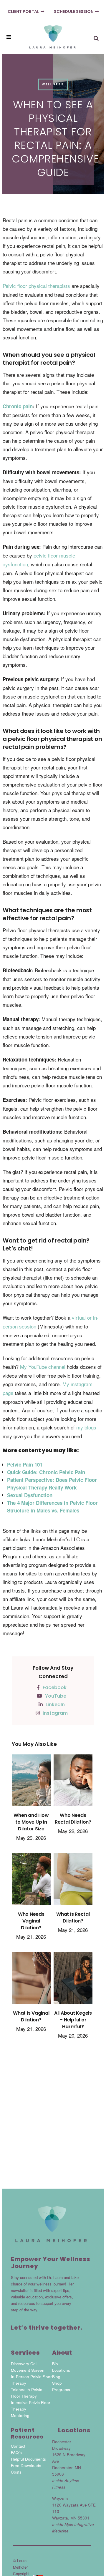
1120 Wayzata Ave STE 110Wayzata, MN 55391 (74, 2518)
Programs (61, 2390)
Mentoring (20, 2415)
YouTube (56, 1696)
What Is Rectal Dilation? (73, 1918)
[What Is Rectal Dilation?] (73, 1882)
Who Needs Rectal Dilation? (73, 1819)
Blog (56, 2377)
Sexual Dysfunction (30, 1495)
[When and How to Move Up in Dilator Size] (31, 1783)
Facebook (55, 1687)
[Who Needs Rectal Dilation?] (73, 1783)
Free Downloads (26, 2465)
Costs (16, 2472)
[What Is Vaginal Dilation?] (31, 1981)
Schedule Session (74, 11)
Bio (55, 2364)
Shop (57, 2383)
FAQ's (16, 2453)
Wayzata (60, 2498)
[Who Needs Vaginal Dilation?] (31, 1882)
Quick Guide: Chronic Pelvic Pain (46, 1472)
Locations (61, 2370)
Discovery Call (24, 2364)
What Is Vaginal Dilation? (31, 2016)
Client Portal (23, 11)
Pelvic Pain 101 (25, 1464)
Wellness (53, 84)
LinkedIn (55, 1705)
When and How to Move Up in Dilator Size (31, 1822)
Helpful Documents (28, 2459)
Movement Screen (28, 2370)
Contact (18, 2446)
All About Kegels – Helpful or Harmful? (73, 2020)
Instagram (55, 1713)
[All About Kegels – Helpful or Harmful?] (73, 1981)
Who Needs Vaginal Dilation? (31, 1921)
